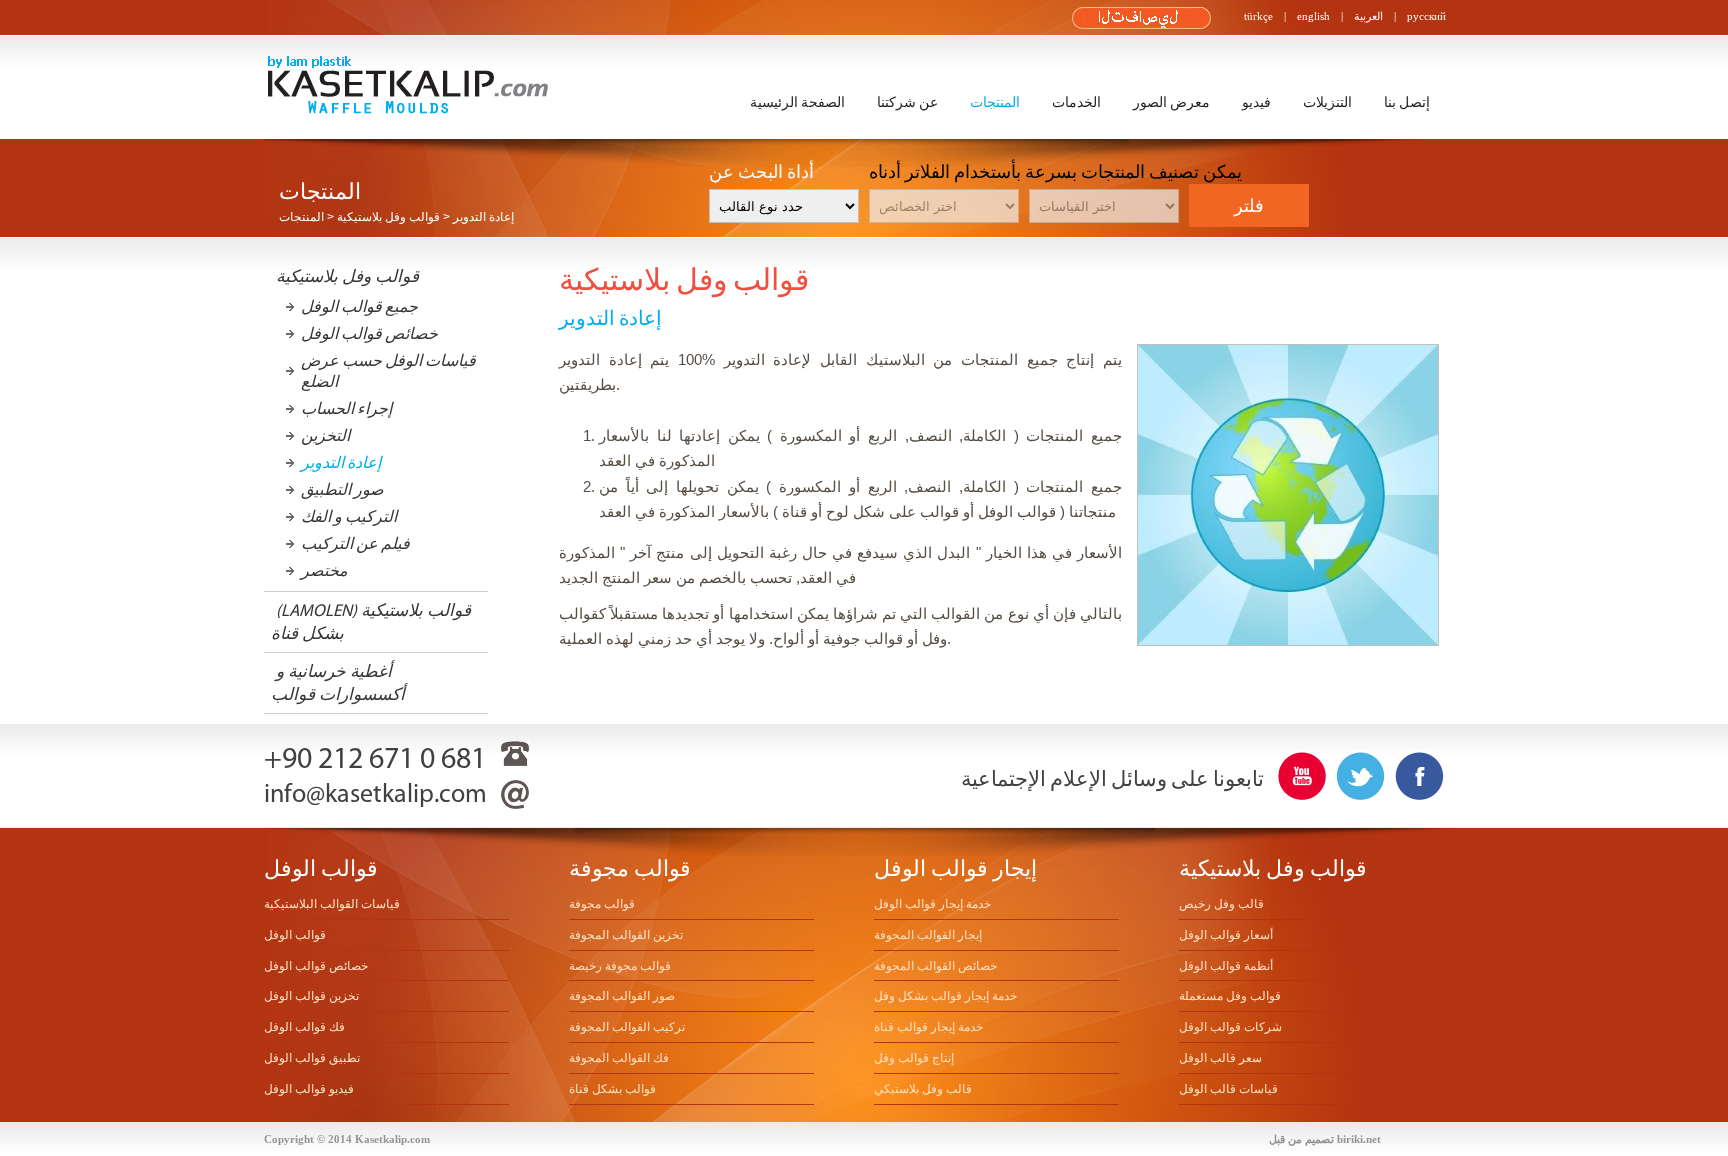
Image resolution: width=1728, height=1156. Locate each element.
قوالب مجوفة (602, 904)
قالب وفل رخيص (1221, 904)
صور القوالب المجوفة (622, 996)
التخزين (325, 435)
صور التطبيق (342, 489)
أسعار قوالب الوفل (1226, 935)
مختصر (324, 570)
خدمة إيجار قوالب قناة (928, 1027)
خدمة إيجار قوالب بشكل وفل (945, 996)
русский (1426, 16)
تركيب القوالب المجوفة (627, 1027)
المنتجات (995, 103)
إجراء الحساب (346, 408)
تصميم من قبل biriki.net (1325, 1139)
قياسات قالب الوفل (1228, 1089)
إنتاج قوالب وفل (914, 1058)
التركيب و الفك (349, 516)
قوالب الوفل (295, 935)
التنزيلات (1327, 103)
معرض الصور (1171, 103)
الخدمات (1076, 103)
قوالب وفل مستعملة (1230, 996)
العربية (1368, 16)
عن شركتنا (907, 103)
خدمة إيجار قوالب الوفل (932, 904)
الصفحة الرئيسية (797, 103)
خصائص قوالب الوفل (369, 333)
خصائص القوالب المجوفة (935, 966)
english (1313, 16)
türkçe (1258, 16)
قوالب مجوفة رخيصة (620, 966)
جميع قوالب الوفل (359, 306)
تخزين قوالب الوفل (311, 996)
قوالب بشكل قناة (612, 1089)
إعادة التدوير (341, 462)
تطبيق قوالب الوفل (312, 1058)
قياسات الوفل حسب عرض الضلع (388, 371)
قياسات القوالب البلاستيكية (332, 904)
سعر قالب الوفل (1220, 1058)
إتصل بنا (1407, 103)
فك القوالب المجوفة (619, 1058)
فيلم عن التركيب (355, 543)
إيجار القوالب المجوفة (928, 935)
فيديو (1256, 103)
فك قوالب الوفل (304, 1027)
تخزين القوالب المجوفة (626, 935)
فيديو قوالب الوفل (309, 1089)
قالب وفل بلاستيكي (923, 1089)
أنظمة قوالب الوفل (1226, 966)
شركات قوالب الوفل (1230, 1027)
